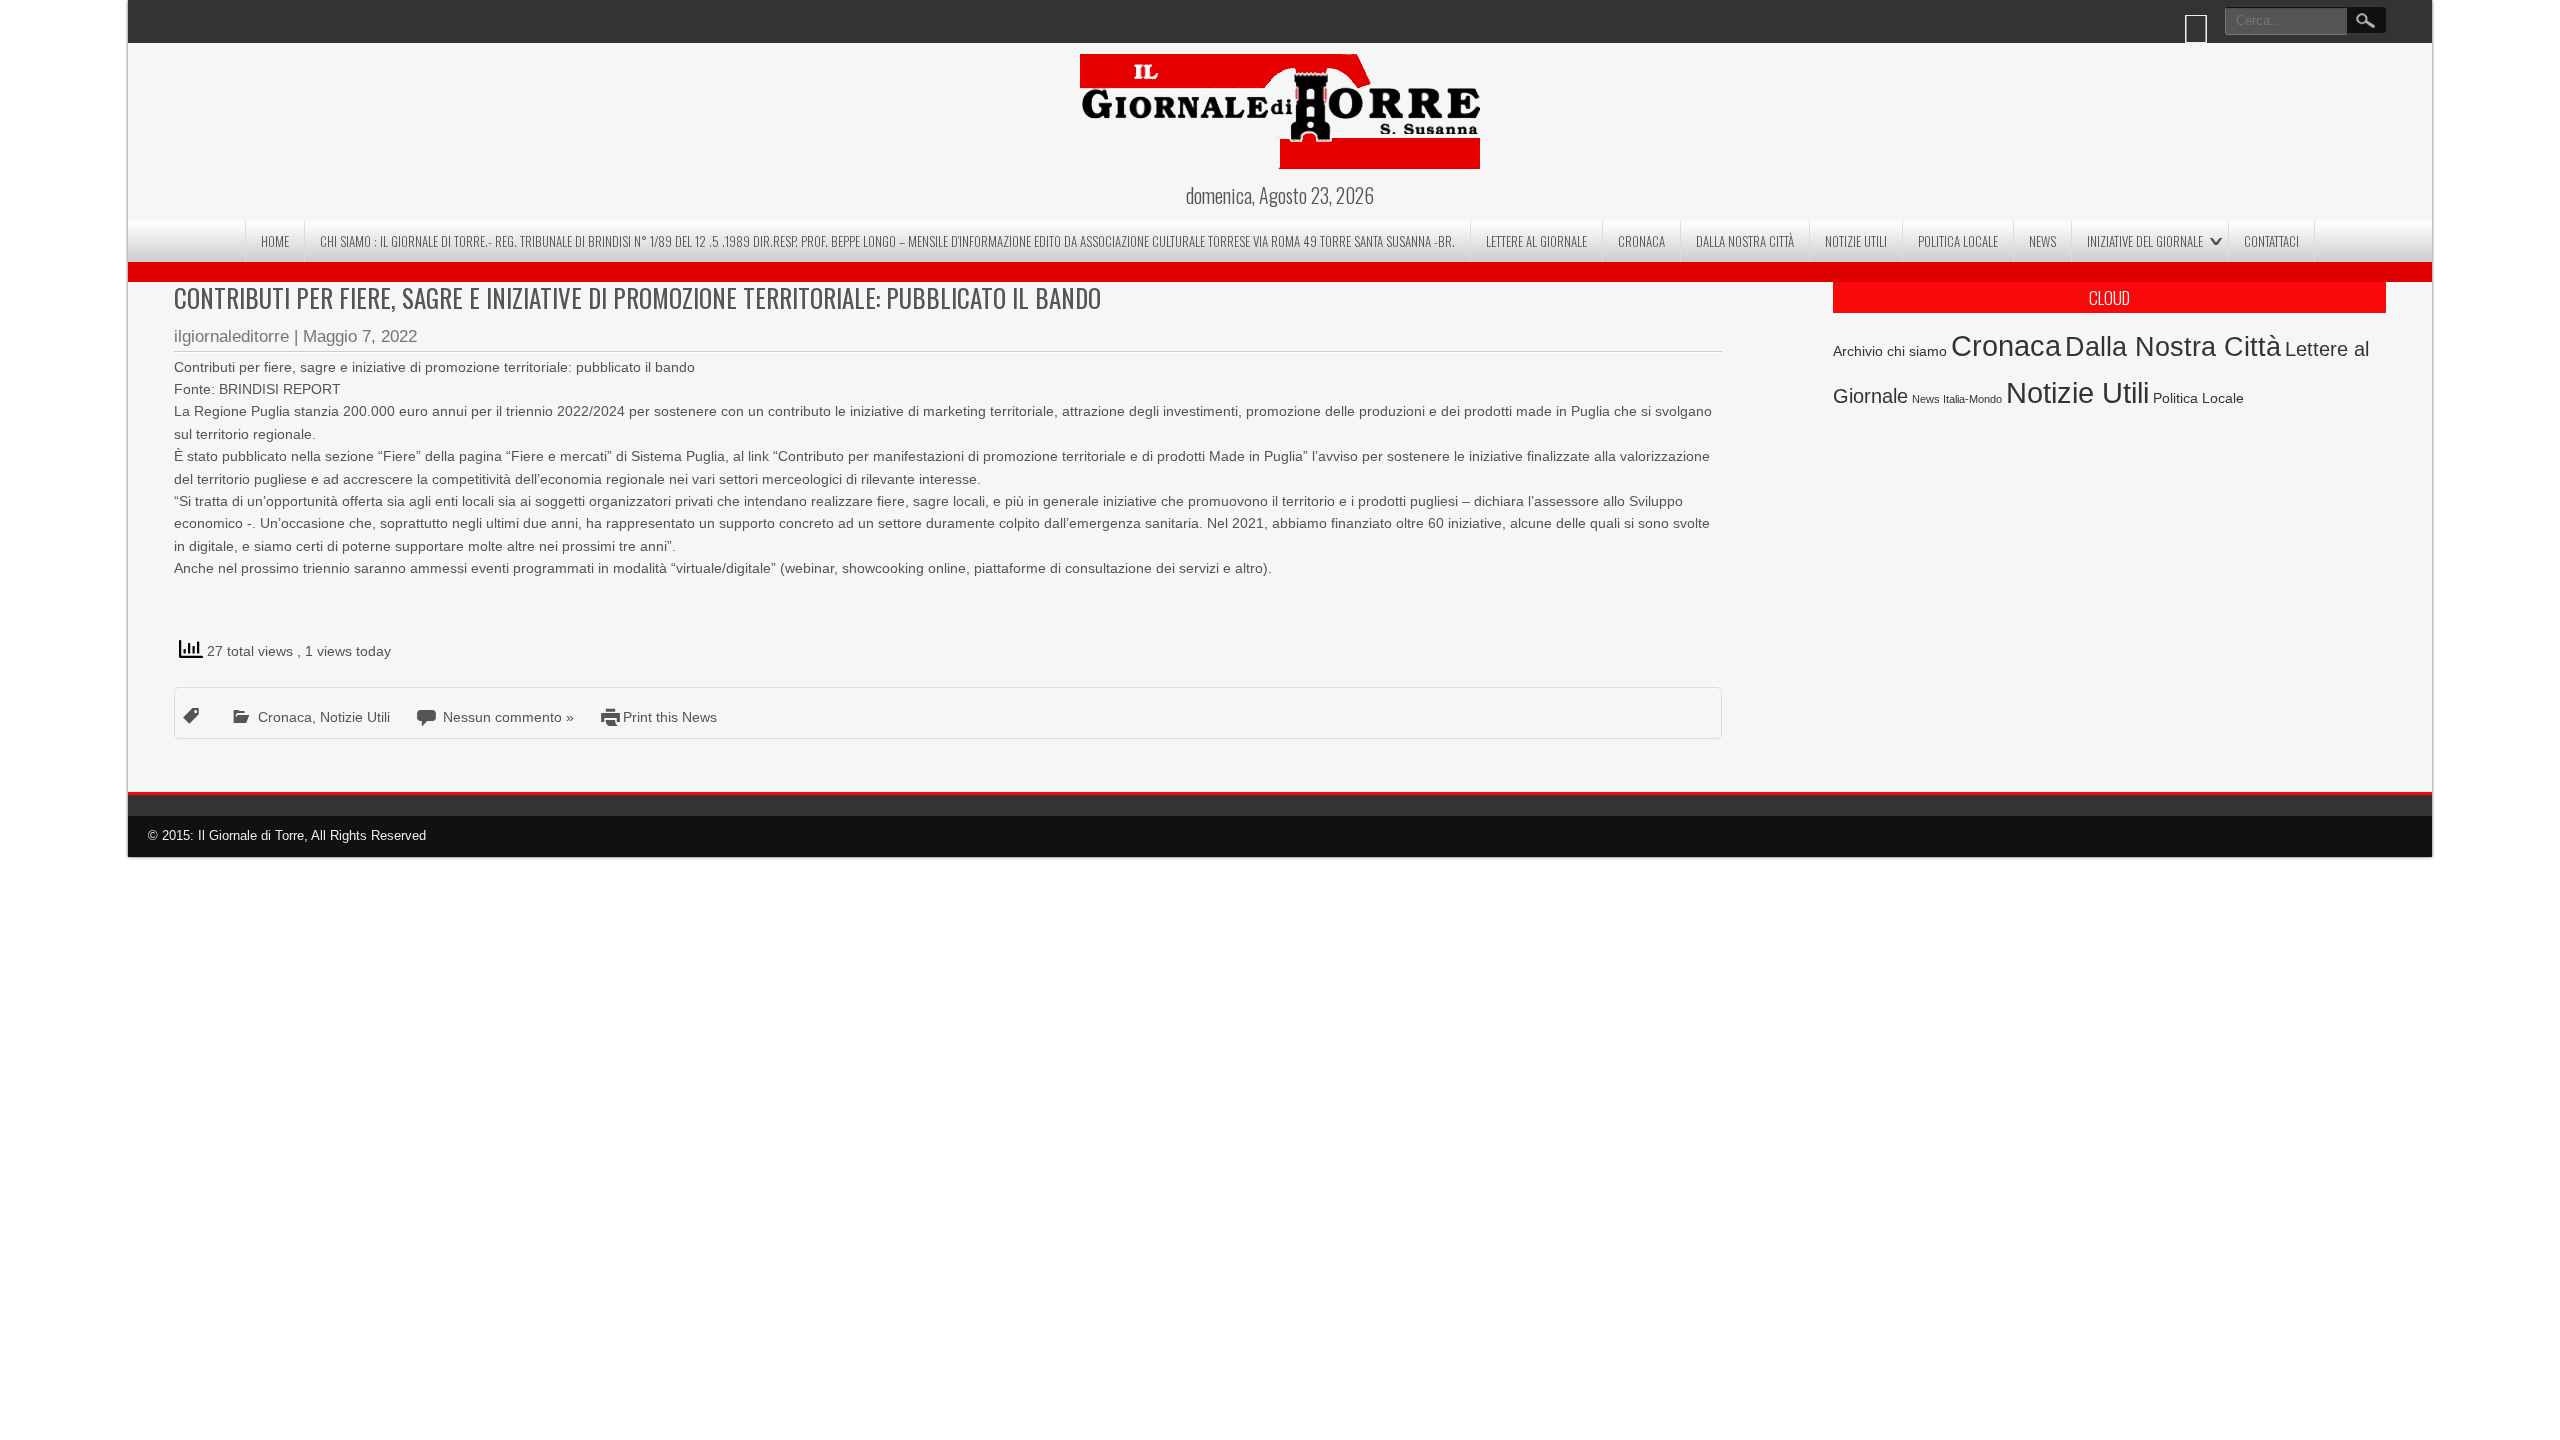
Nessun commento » (508, 717)
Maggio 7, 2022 (360, 336)
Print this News (670, 717)
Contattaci (2271, 241)
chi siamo (1917, 351)
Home (275, 241)
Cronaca (1641, 241)
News (2042, 241)
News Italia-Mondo (1957, 399)
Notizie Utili (1856, 241)
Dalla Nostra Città (1745, 241)
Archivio (1858, 351)
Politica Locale (1958, 241)
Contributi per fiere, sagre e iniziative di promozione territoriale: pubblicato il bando (637, 297)
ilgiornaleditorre (231, 336)
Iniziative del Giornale (2145, 241)
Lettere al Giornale (1536, 241)
